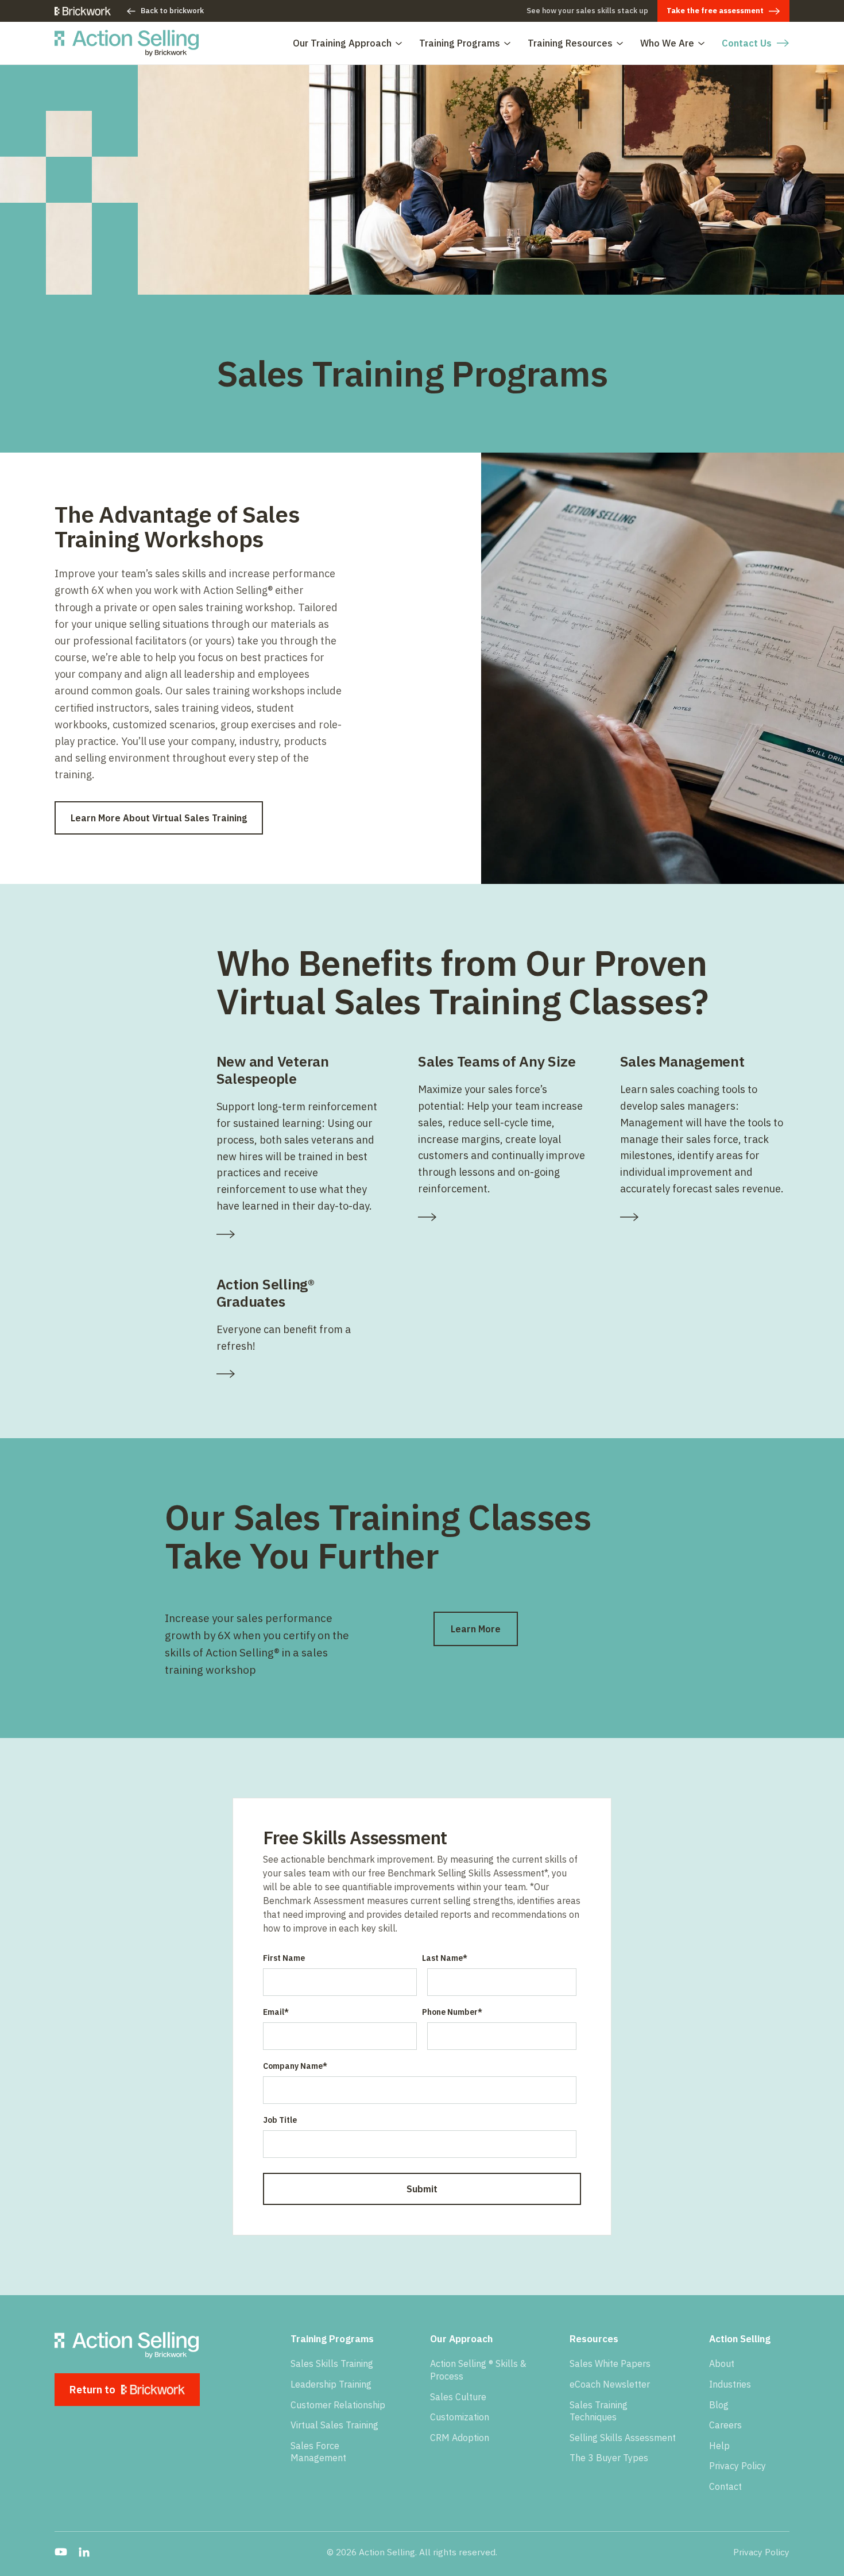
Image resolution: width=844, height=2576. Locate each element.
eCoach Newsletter (610, 2384)
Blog (719, 2405)
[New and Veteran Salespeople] (301, 1234)
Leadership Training (331, 2384)
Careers (725, 2425)
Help (719, 2446)
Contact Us (747, 43)
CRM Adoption (460, 2438)
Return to (92, 2390)
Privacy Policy (737, 2466)
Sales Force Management (318, 2452)
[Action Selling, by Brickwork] (127, 43)
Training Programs (460, 43)
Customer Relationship (338, 2405)
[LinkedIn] (84, 2552)
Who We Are (667, 43)
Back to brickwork (172, 11)
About (722, 2363)
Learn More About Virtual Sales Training (159, 818)
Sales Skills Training (332, 2363)
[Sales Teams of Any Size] (503, 1217)
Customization (460, 2417)
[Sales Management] (705, 1217)
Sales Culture (458, 2397)
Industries (730, 2384)
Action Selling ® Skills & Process (478, 2370)
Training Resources (570, 43)
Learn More (476, 1629)
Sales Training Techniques (599, 2411)
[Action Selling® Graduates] (301, 1374)
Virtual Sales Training (334, 2425)
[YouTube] (61, 2552)
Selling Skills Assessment (623, 2438)
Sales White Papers (610, 2363)
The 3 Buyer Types (609, 2458)
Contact (725, 2486)
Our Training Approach (342, 43)
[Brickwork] (83, 11)
